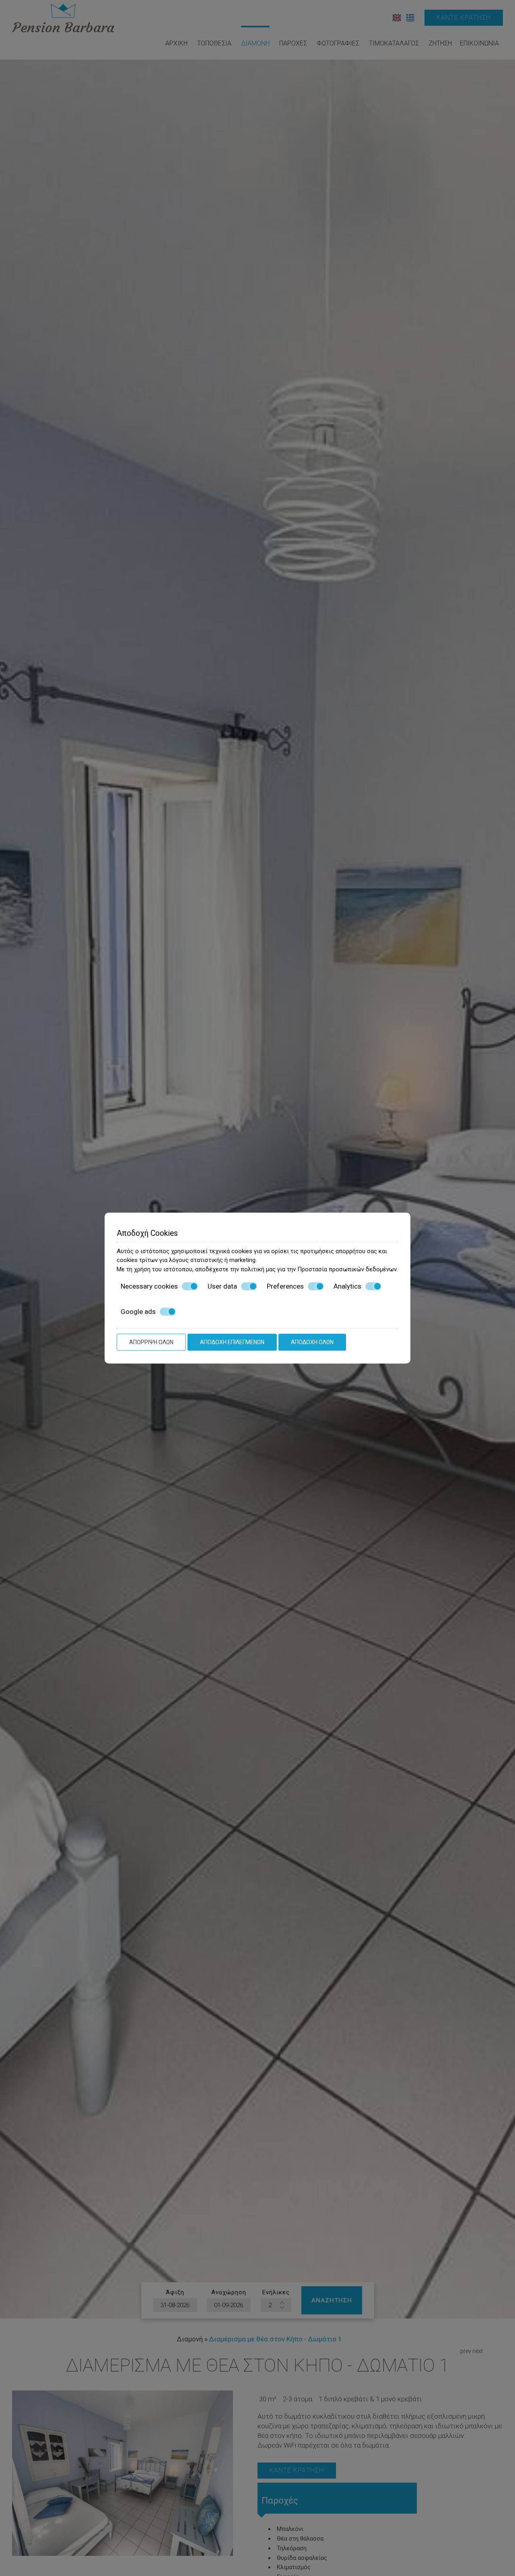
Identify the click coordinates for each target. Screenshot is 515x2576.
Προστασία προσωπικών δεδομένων (347, 1269)
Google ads (138, 1312)
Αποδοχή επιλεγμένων (232, 1342)
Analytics (347, 1286)
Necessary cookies (149, 1286)
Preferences (285, 1286)
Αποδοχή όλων (312, 1342)
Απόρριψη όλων (151, 1342)
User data (222, 1286)
